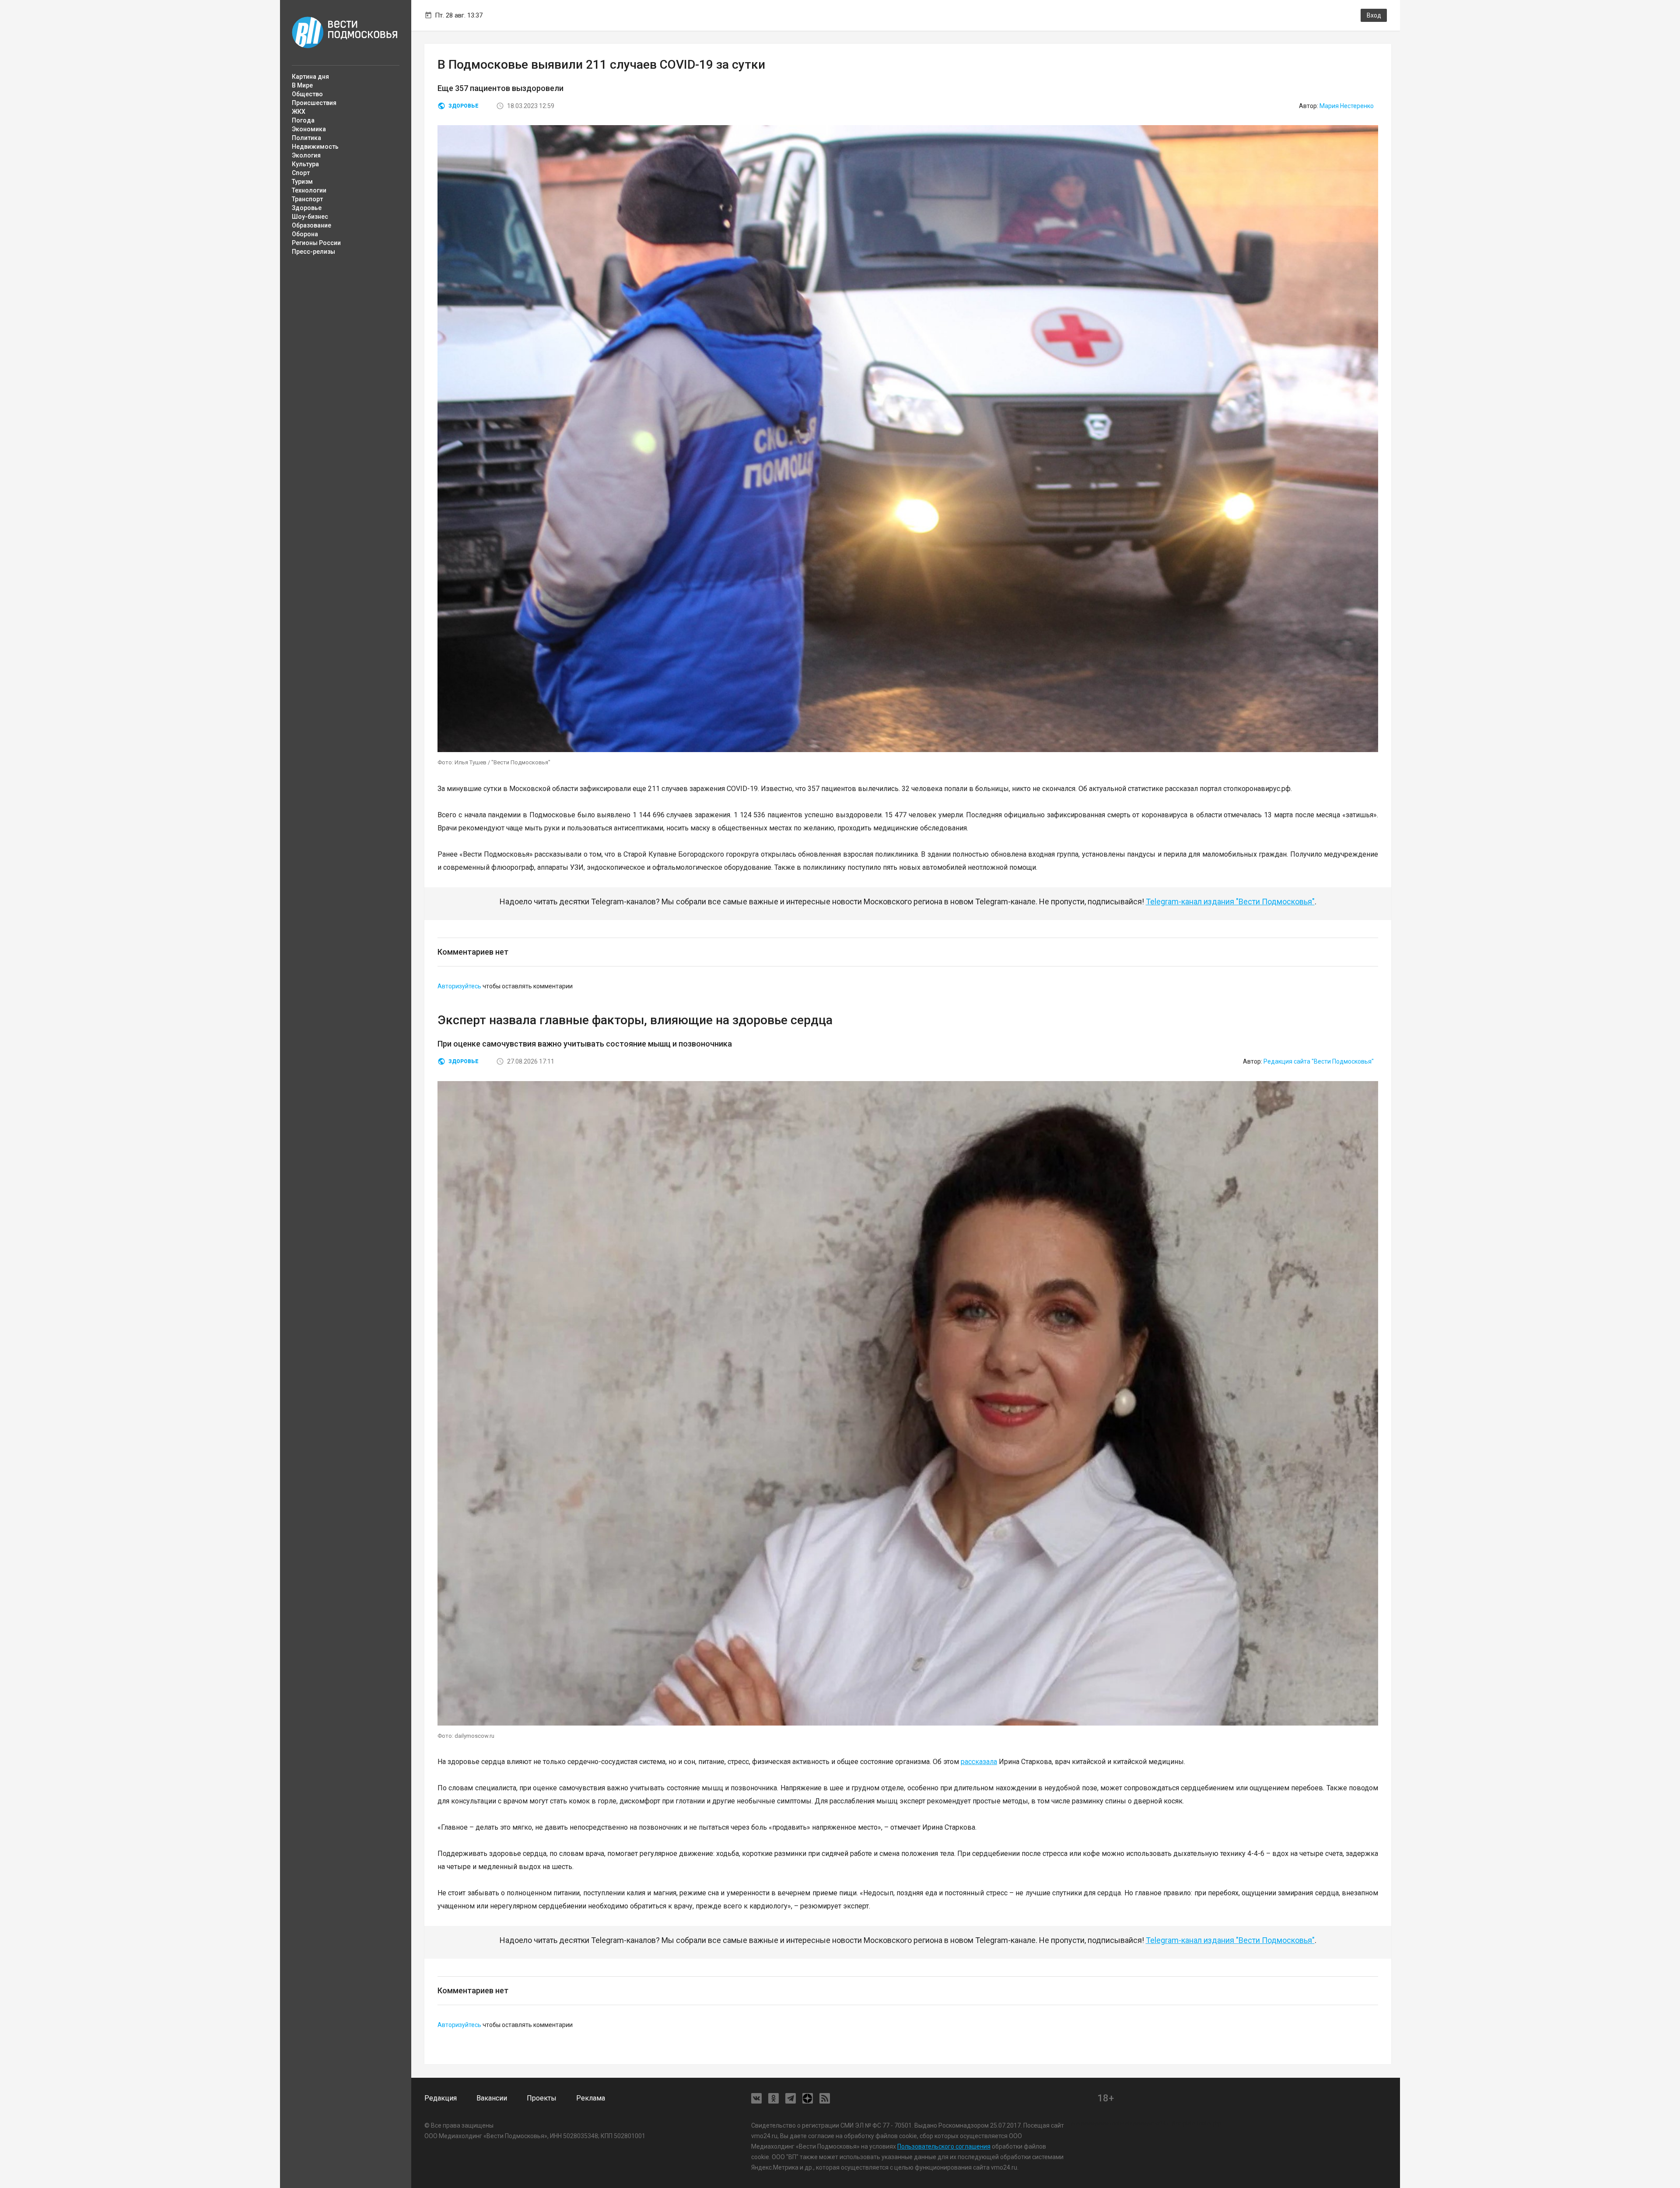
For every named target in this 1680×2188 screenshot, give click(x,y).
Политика (306, 138)
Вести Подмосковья (345, 32)
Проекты (542, 2098)
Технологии (309, 190)
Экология (306, 155)
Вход (1374, 15)
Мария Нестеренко (1347, 106)
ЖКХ (299, 112)
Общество (307, 94)
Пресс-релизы (313, 252)
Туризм (302, 182)
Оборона (305, 234)
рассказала (979, 1762)
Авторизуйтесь (459, 986)
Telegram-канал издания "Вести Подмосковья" (1230, 901)
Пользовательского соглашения (944, 2146)
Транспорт (307, 199)
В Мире (302, 85)
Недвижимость (315, 147)
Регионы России (316, 243)
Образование (311, 225)
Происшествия (314, 103)
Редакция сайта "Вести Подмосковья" (1319, 1061)
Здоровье (307, 208)
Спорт (301, 173)
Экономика (309, 129)
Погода (303, 120)
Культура (305, 164)
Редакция (441, 2098)
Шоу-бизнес (310, 217)
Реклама (591, 2098)
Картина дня (310, 77)
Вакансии (492, 2098)
